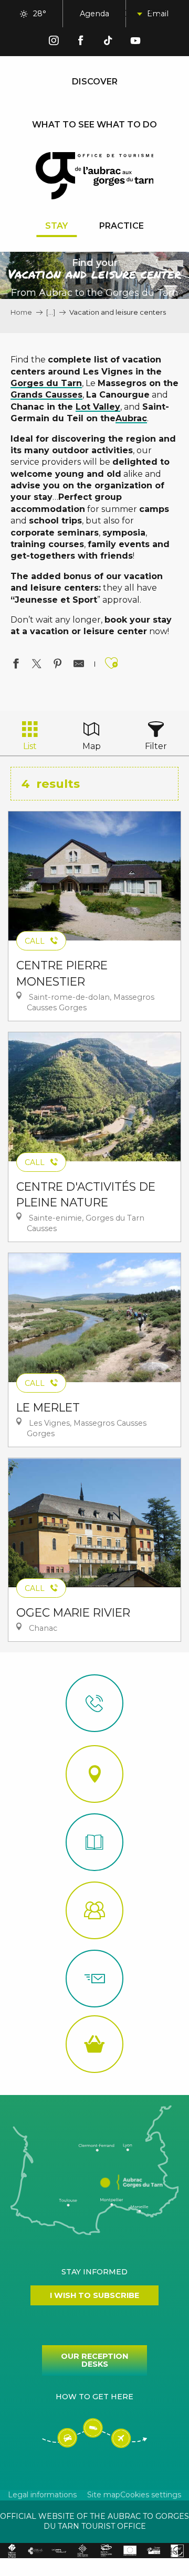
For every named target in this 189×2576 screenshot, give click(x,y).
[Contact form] (94, 1979)
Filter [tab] (156, 746)
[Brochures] (94, 1842)
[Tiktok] (108, 42)
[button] (131, 14)
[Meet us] (94, 1774)
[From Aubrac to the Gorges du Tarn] (95, 176)
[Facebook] (81, 42)
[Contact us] (94, 1703)
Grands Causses (46, 395)
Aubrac (131, 418)
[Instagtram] (54, 42)
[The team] (94, 1910)
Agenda (94, 14)
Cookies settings (151, 2495)
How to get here (94, 2397)
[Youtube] (135, 42)
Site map (104, 2495)
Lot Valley (98, 407)
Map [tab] (92, 746)
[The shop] (94, 2044)
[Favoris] (157, 14)
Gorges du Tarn (46, 383)
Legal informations (42, 2495)
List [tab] (30, 746)
